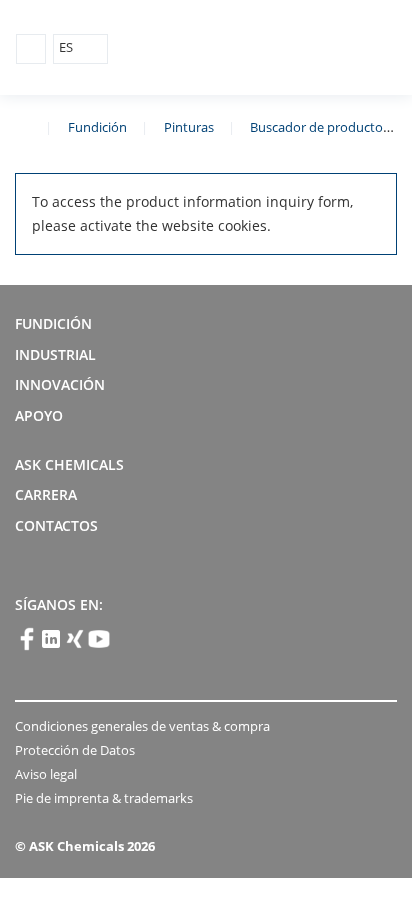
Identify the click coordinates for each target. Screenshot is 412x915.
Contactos (56, 525)
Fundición (97, 127)
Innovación (60, 384)
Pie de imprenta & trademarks (104, 798)
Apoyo (39, 415)
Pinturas (189, 127)
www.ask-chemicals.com (23, 126)
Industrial (55, 354)
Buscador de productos (319, 127)
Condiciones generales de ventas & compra (142, 726)
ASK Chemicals (303, 48)
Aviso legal (46, 774)
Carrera (46, 494)
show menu (31, 49)
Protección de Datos (75, 750)
